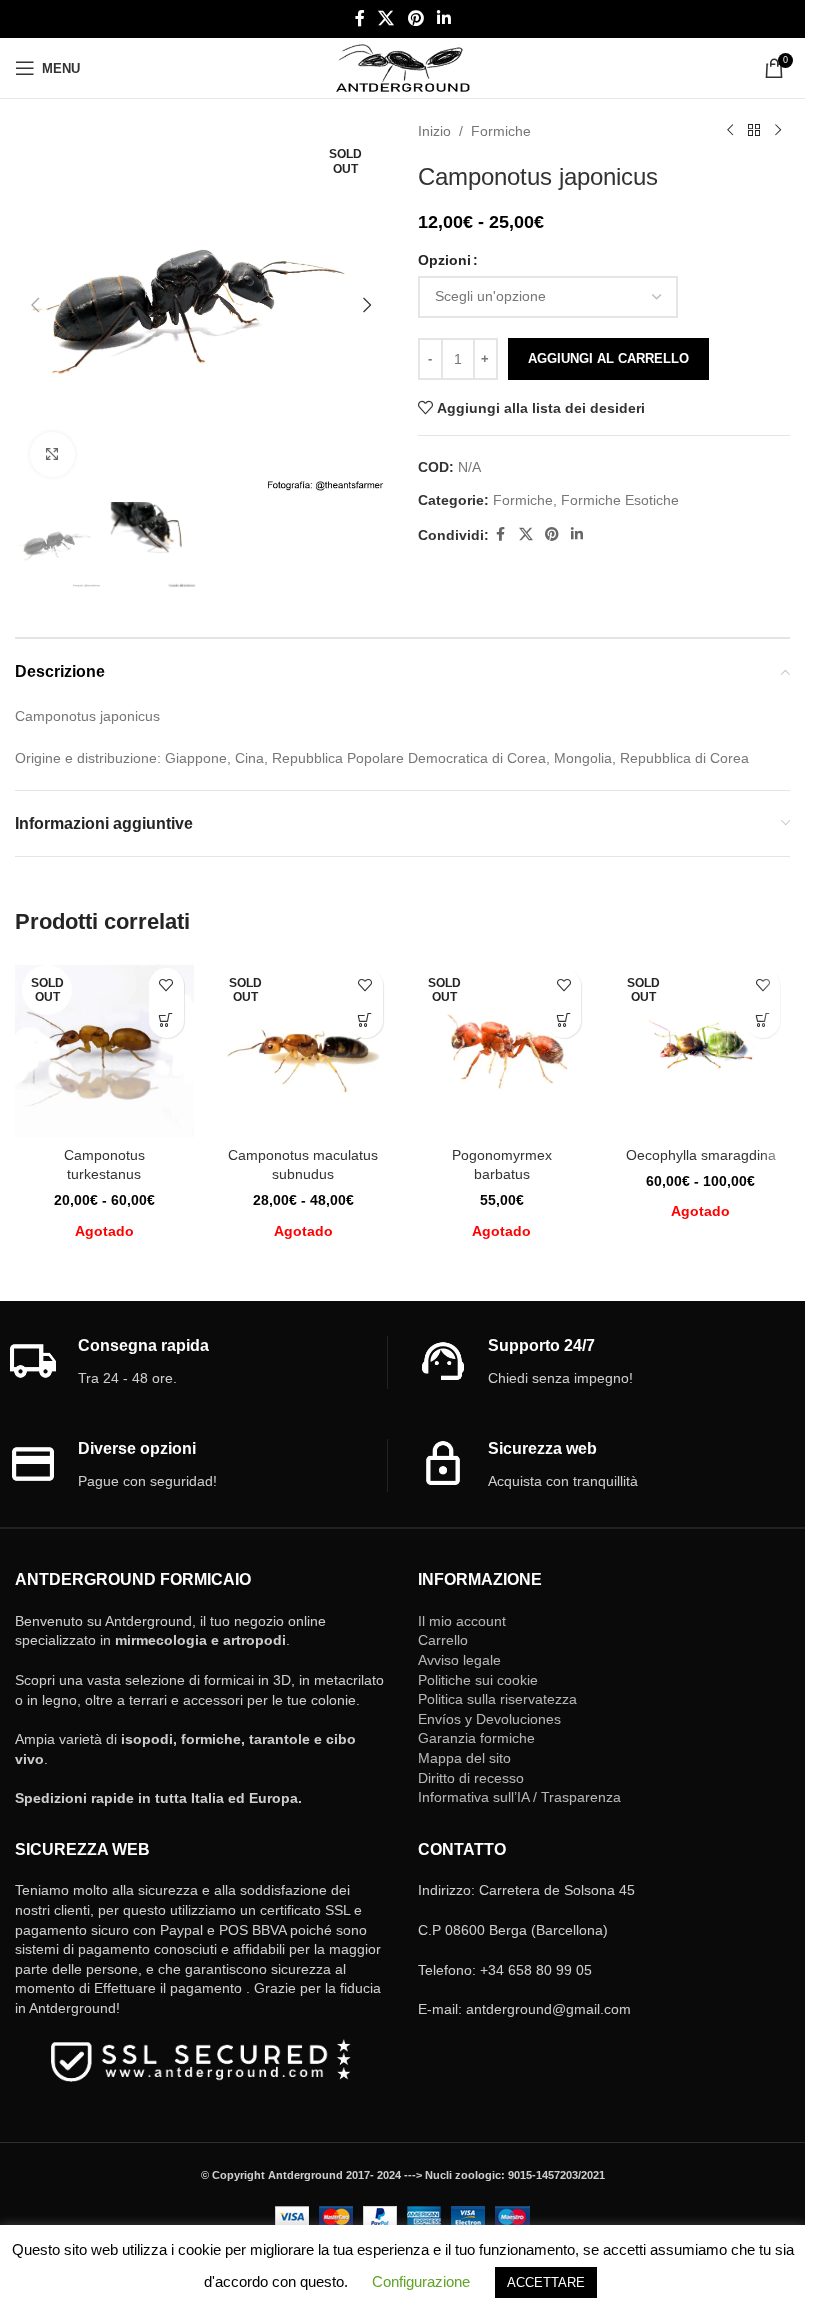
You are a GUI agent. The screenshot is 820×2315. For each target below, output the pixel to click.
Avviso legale (459, 1660)
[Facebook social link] (360, 18)
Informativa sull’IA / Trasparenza (519, 1797)
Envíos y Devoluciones (489, 1719)
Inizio (434, 131)
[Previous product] (730, 131)
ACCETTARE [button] (546, 2282)
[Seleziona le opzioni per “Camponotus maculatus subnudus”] (365, 1020)
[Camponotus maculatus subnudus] (303, 1047)
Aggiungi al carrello (608, 358)
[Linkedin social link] (443, 18)
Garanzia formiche (476, 1738)
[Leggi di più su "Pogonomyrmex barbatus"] (563, 1020)
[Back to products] (754, 131)
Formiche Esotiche (620, 500)
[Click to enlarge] (52, 454)
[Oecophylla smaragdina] (700, 1047)
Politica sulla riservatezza (497, 1699)
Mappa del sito (464, 1758)
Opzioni (444, 260)
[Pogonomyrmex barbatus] (502, 1047)
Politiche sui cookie (478, 1680)
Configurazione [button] (421, 2281)
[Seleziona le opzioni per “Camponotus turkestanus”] (166, 1020)
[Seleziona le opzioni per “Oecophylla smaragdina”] (762, 1020)
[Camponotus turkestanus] (104, 1047)
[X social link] (386, 18)
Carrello (443, 1640)
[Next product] (778, 131)
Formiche (501, 131)
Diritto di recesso (471, 1778)
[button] (35, 305)
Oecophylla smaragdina (701, 1155)
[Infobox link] (197, 1362)
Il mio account (462, 1621)
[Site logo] (402, 67)
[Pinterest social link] (415, 18)
